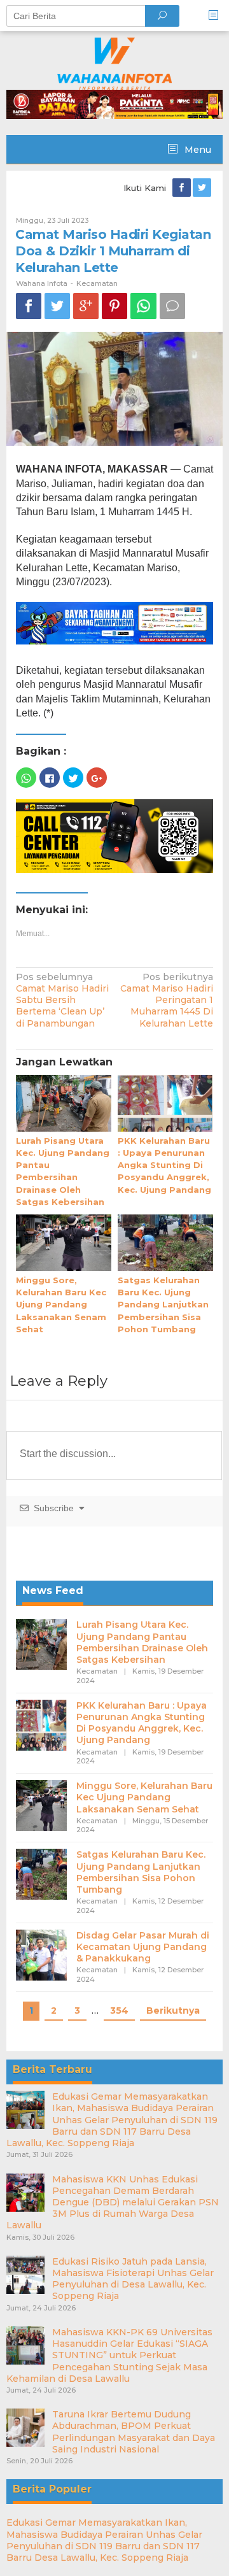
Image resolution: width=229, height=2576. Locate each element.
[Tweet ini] (57, 306)
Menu (197, 150)
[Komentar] (172, 306)
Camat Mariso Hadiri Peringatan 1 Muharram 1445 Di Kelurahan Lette (167, 1000)
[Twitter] (203, 188)
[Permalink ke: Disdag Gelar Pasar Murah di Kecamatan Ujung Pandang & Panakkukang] (41, 1954)
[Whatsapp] (143, 306)
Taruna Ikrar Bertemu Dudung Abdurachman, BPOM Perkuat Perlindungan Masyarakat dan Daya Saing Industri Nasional (134, 2432)
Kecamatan (97, 283)
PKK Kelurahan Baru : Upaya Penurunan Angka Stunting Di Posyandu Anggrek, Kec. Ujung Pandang (164, 1165)
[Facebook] (183, 188)
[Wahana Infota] (114, 63)
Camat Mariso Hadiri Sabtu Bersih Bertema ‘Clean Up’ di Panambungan (62, 1000)
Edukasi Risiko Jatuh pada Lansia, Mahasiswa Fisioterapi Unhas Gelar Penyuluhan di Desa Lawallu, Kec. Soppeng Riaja (133, 2279)
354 (119, 2010)
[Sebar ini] (29, 306)
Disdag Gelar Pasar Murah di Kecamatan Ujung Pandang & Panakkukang (143, 1947)
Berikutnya (173, 2010)
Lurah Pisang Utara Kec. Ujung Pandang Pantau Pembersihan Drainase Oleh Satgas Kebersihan (142, 1642)
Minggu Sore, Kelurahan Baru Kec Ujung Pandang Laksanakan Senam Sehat (61, 1305)
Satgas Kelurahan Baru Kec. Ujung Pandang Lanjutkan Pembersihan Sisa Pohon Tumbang (163, 1305)
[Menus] (218, 16)
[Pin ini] (114, 306)
